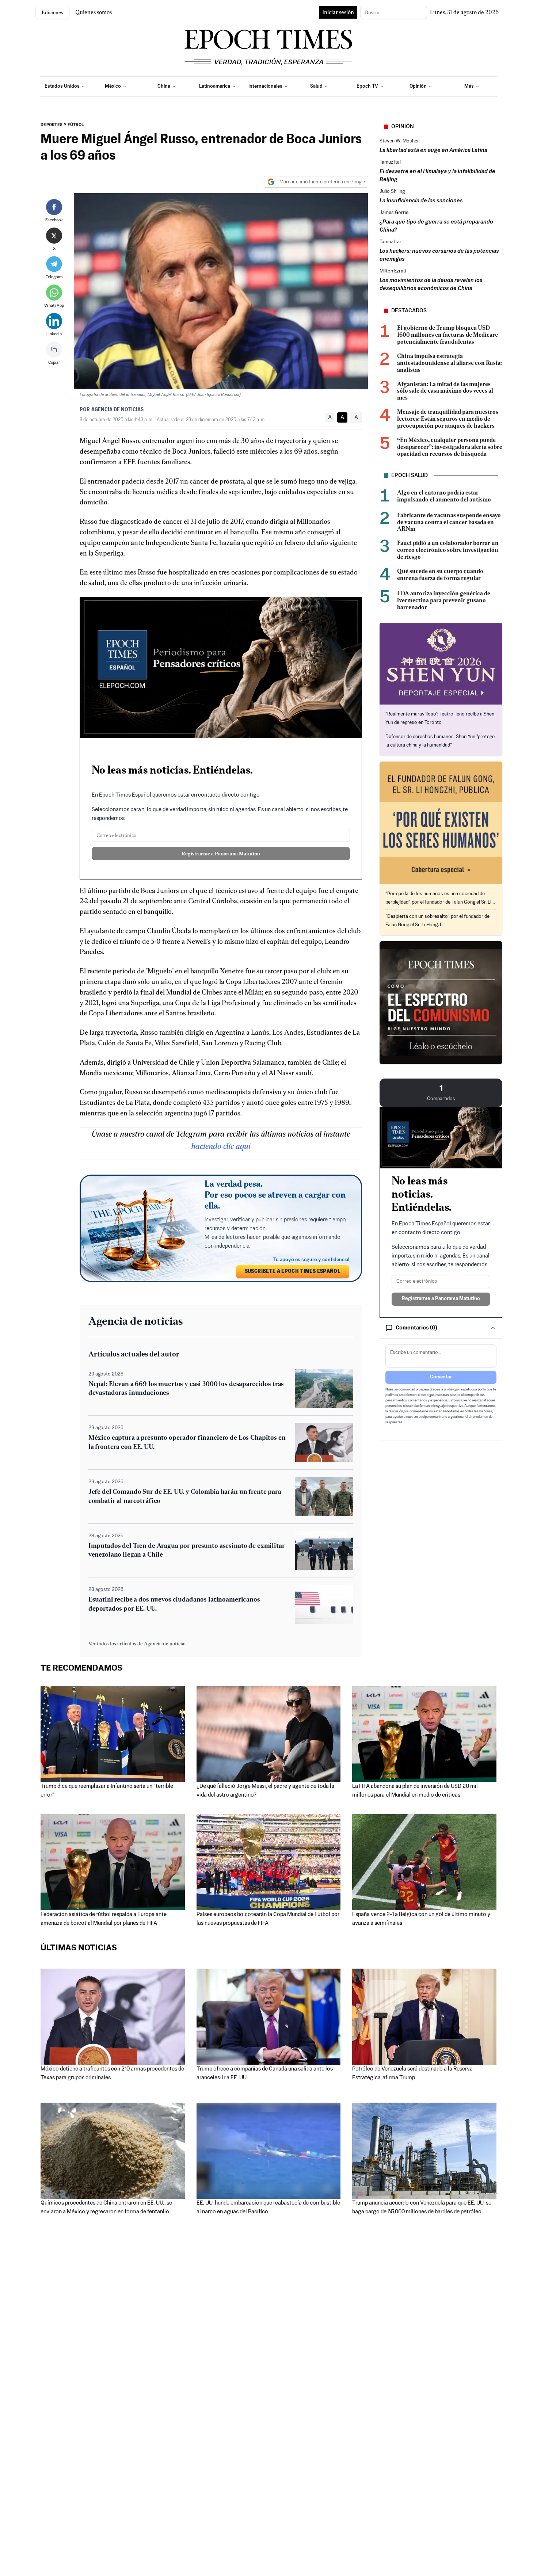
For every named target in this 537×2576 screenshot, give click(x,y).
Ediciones (52, 12)
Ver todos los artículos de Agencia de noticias (138, 1644)
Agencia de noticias (117, 410)
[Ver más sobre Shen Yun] (441, 664)
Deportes (52, 125)
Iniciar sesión (338, 12)
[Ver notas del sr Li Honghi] (441, 823)
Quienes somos (94, 12)
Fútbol (76, 125)
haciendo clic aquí (221, 1146)
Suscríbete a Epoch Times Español (293, 1272)
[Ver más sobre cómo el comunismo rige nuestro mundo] (441, 1003)
